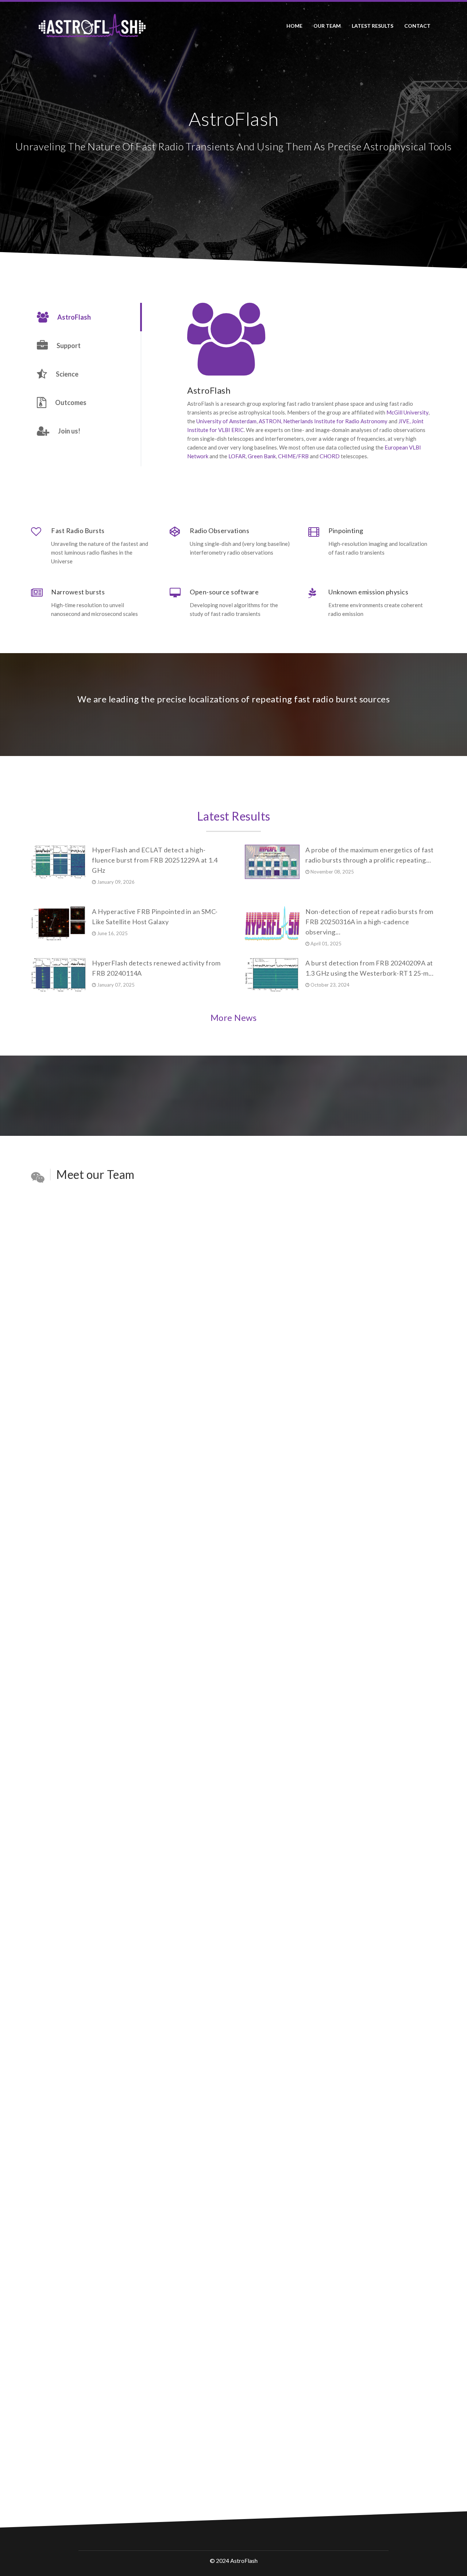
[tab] (86, 317)
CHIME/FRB (293, 456)
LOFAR (237, 456)
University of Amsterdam (226, 421)
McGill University (407, 412)
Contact (417, 26)
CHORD (330, 456)
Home (294, 26)
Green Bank (262, 456)
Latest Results (234, 816)
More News (234, 1017)
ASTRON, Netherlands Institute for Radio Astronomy (323, 421)
